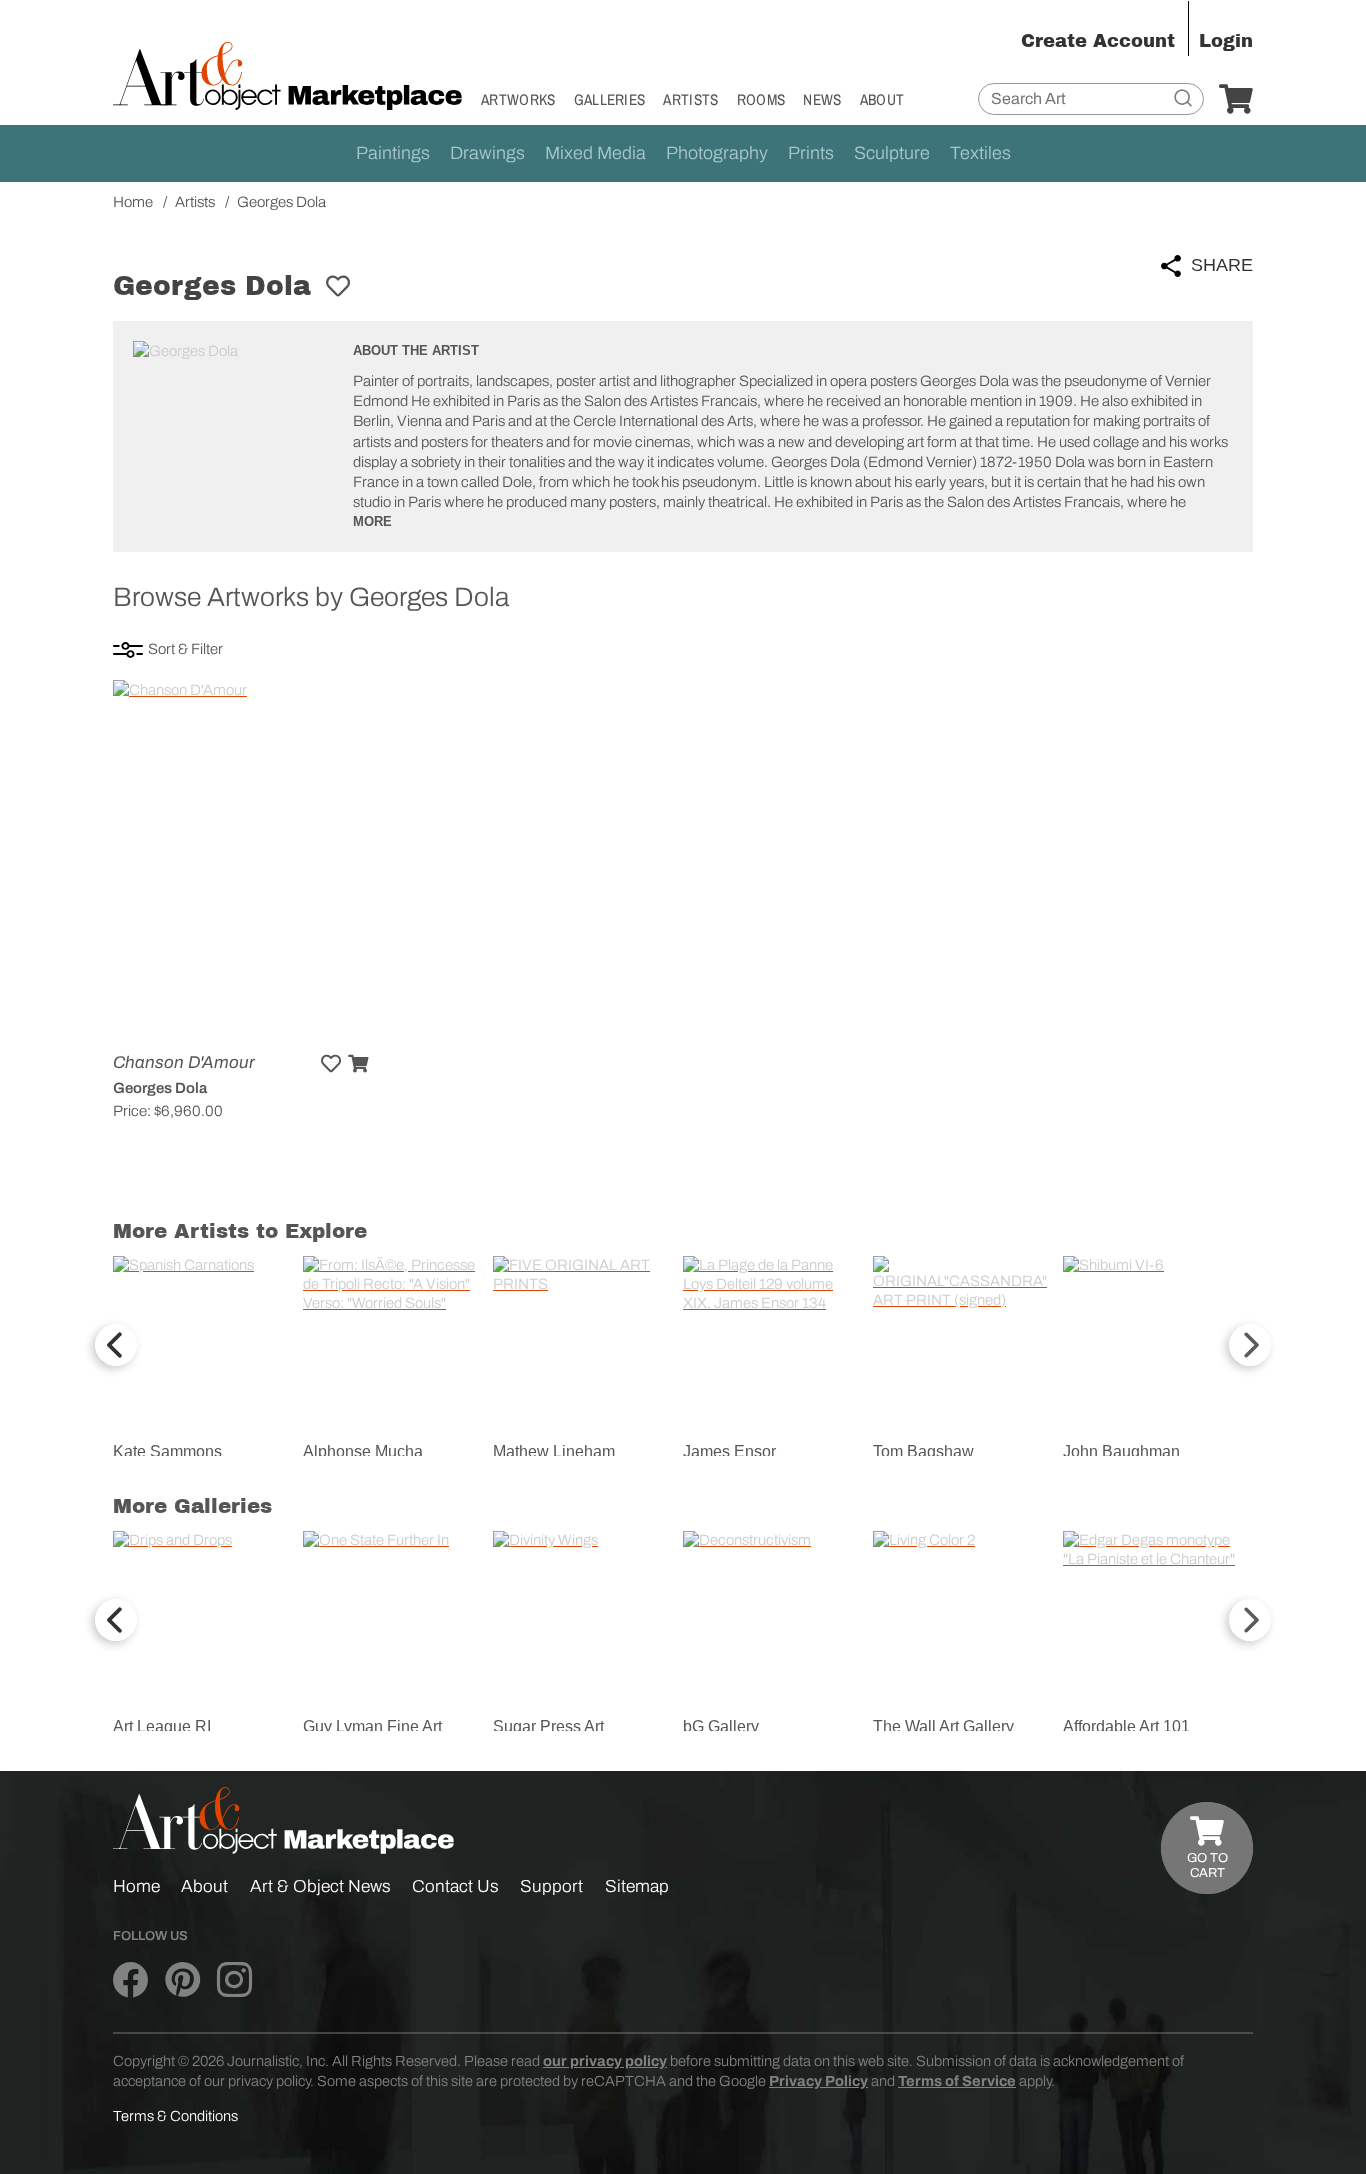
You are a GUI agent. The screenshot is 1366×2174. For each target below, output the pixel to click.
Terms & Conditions (175, 2116)
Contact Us (455, 1886)
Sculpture (892, 153)
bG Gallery (721, 1726)
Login (1226, 41)
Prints (811, 153)
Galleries (610, 99)
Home (136, 1886)
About (882, 99)
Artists (690, 99)
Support (551, 1886)
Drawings (487, 153)
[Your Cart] (1236, 100)
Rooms (761, 99)
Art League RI (162, 1726)
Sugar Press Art (548, 1726)
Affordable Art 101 (1126, 1726)
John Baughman (1121, 1451)
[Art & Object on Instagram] (234, 1981)
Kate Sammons (167, 1451)
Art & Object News (320, 1886)
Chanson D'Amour (184, 1062)
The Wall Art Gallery (943, 1726)
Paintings (393, 153)
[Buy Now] (358, 1064)
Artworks (518, 99)
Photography (717, 153)
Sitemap (637, 1886)
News (822, 99)
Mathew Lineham (554, 1451)
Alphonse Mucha (363, 1451)
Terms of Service (957, 2081)
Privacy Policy (818, 2081)
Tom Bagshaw (923, 1451)
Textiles (980, 153)
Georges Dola (160, 1088)
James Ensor (729, 1451)
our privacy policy (605, 2061)
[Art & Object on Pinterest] (182, 1981)
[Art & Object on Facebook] (130, 1981)
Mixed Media (595, 153)
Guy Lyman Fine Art (372, 1726)
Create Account (1098, 41)
